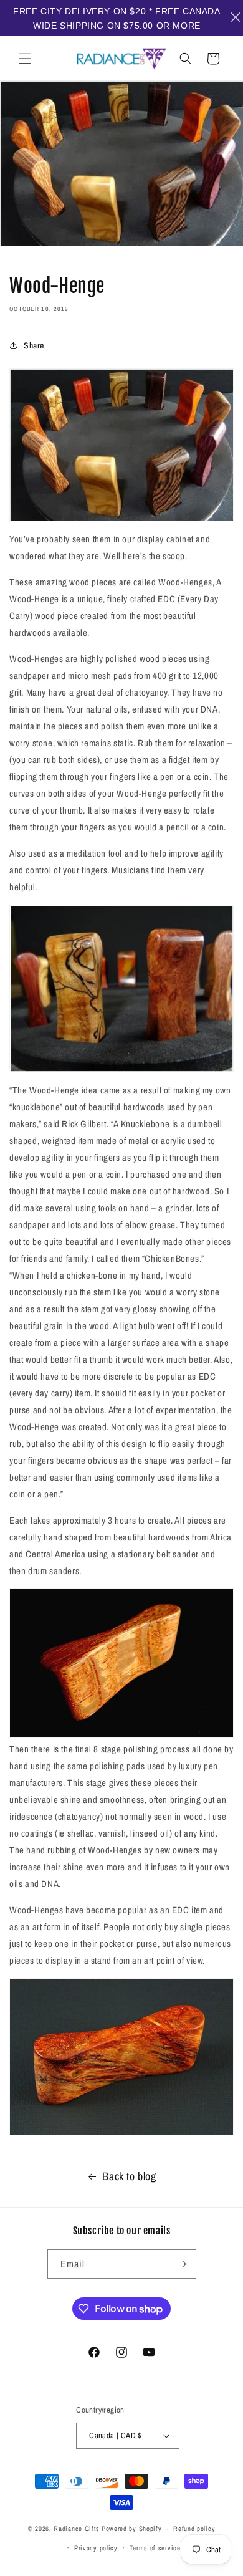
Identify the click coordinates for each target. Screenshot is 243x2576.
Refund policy (194, 2529)
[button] (25, 59)
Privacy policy (96, 2548)
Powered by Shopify (132, 2529)
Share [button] (34, 345)
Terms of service (155, 2548)
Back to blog (129, 2176)
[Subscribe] (182, 2264)
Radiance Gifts (77, 2529)
